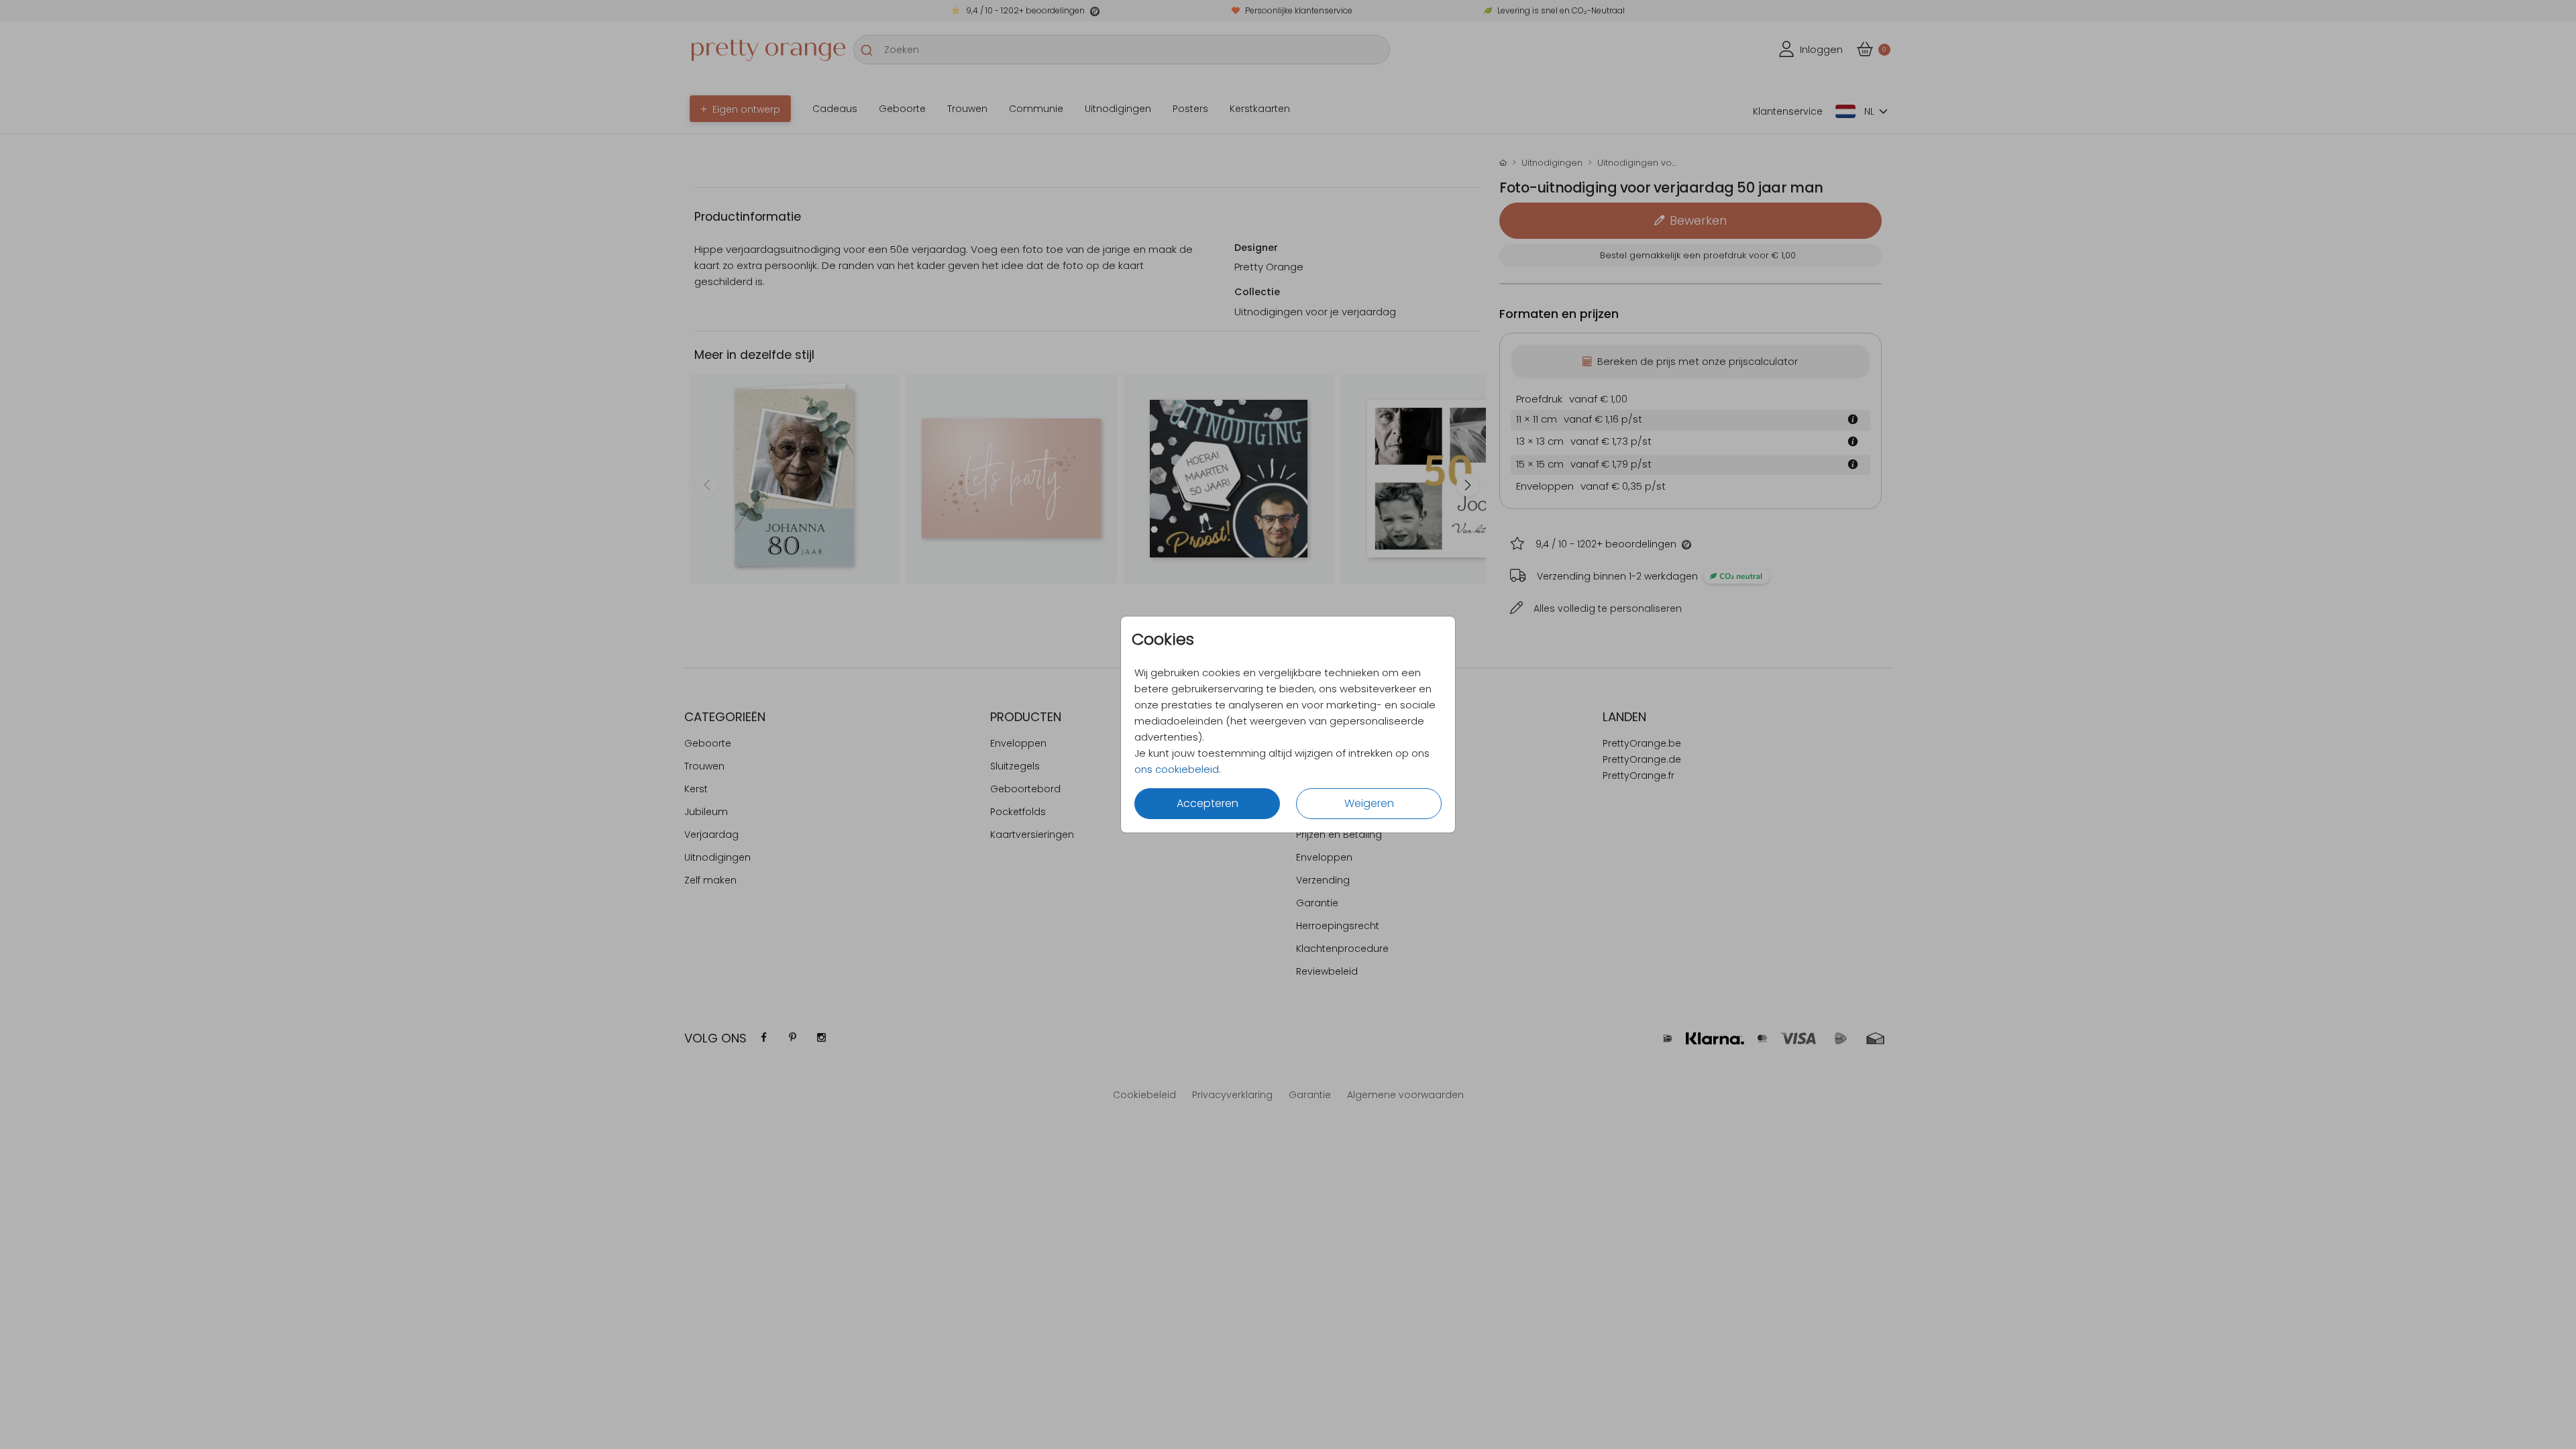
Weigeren (1369, 803)
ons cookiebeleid (1177, 769)
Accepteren (1207, 803)
